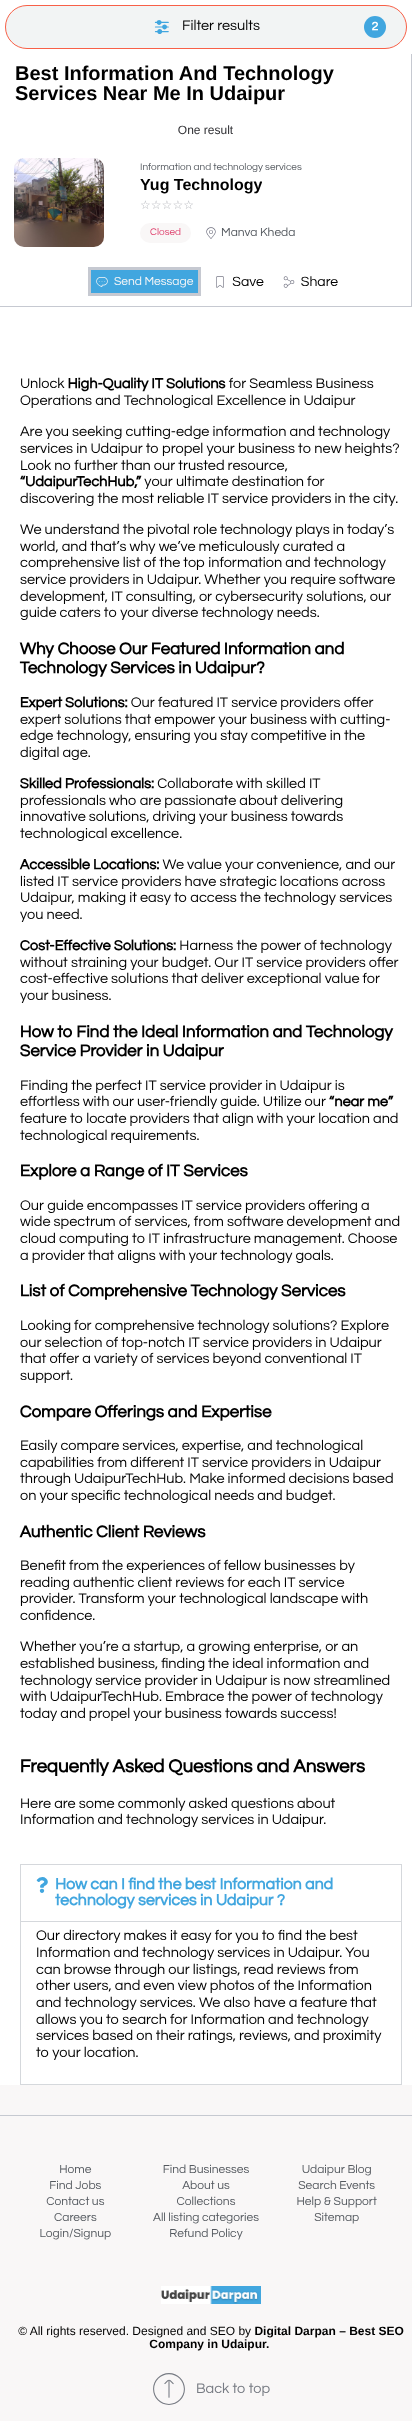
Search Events (336, 2185)
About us (206, 2185)
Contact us (75, 2201)
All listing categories (206, 2217)
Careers (75, 2217)
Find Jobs (75, 2185)
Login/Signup (76, 2233)
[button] (238, 282)
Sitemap (336, 2217)
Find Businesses (206, 2169)
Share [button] (319, 282)
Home (75, 2169)
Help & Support (336, 2201)
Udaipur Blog (337, 2169)
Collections (206, 2201)
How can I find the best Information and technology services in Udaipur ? (194, 1893)
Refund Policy (205, 2233)
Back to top (233, 2389)
